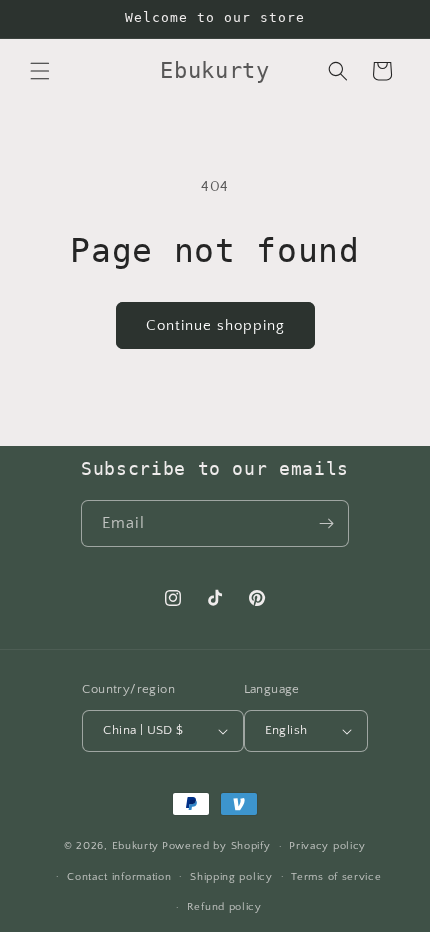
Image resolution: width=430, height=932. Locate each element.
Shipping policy (231, 877)
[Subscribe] (326, 523)
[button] (40, 71)
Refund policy (224, 907)
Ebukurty (136, 846)
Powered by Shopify (216, 846)
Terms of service (336, 877)
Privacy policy (327, 846)
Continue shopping (215, 325)
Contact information (119, 877)
